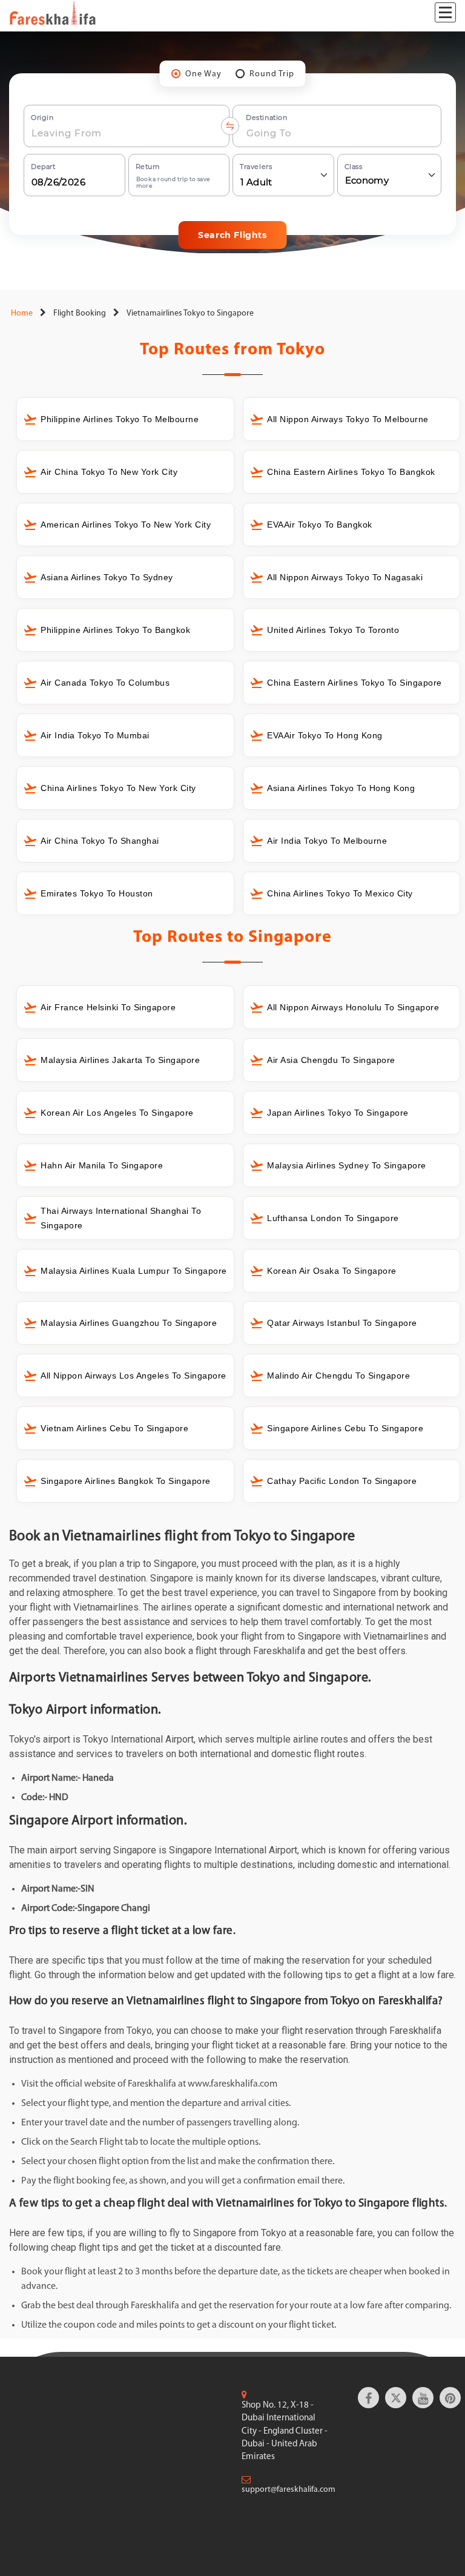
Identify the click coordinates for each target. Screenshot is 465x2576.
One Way (203, 74)
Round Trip (272, 74)
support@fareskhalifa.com (289, 2490)
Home (21, 313)
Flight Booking (80, 313)
